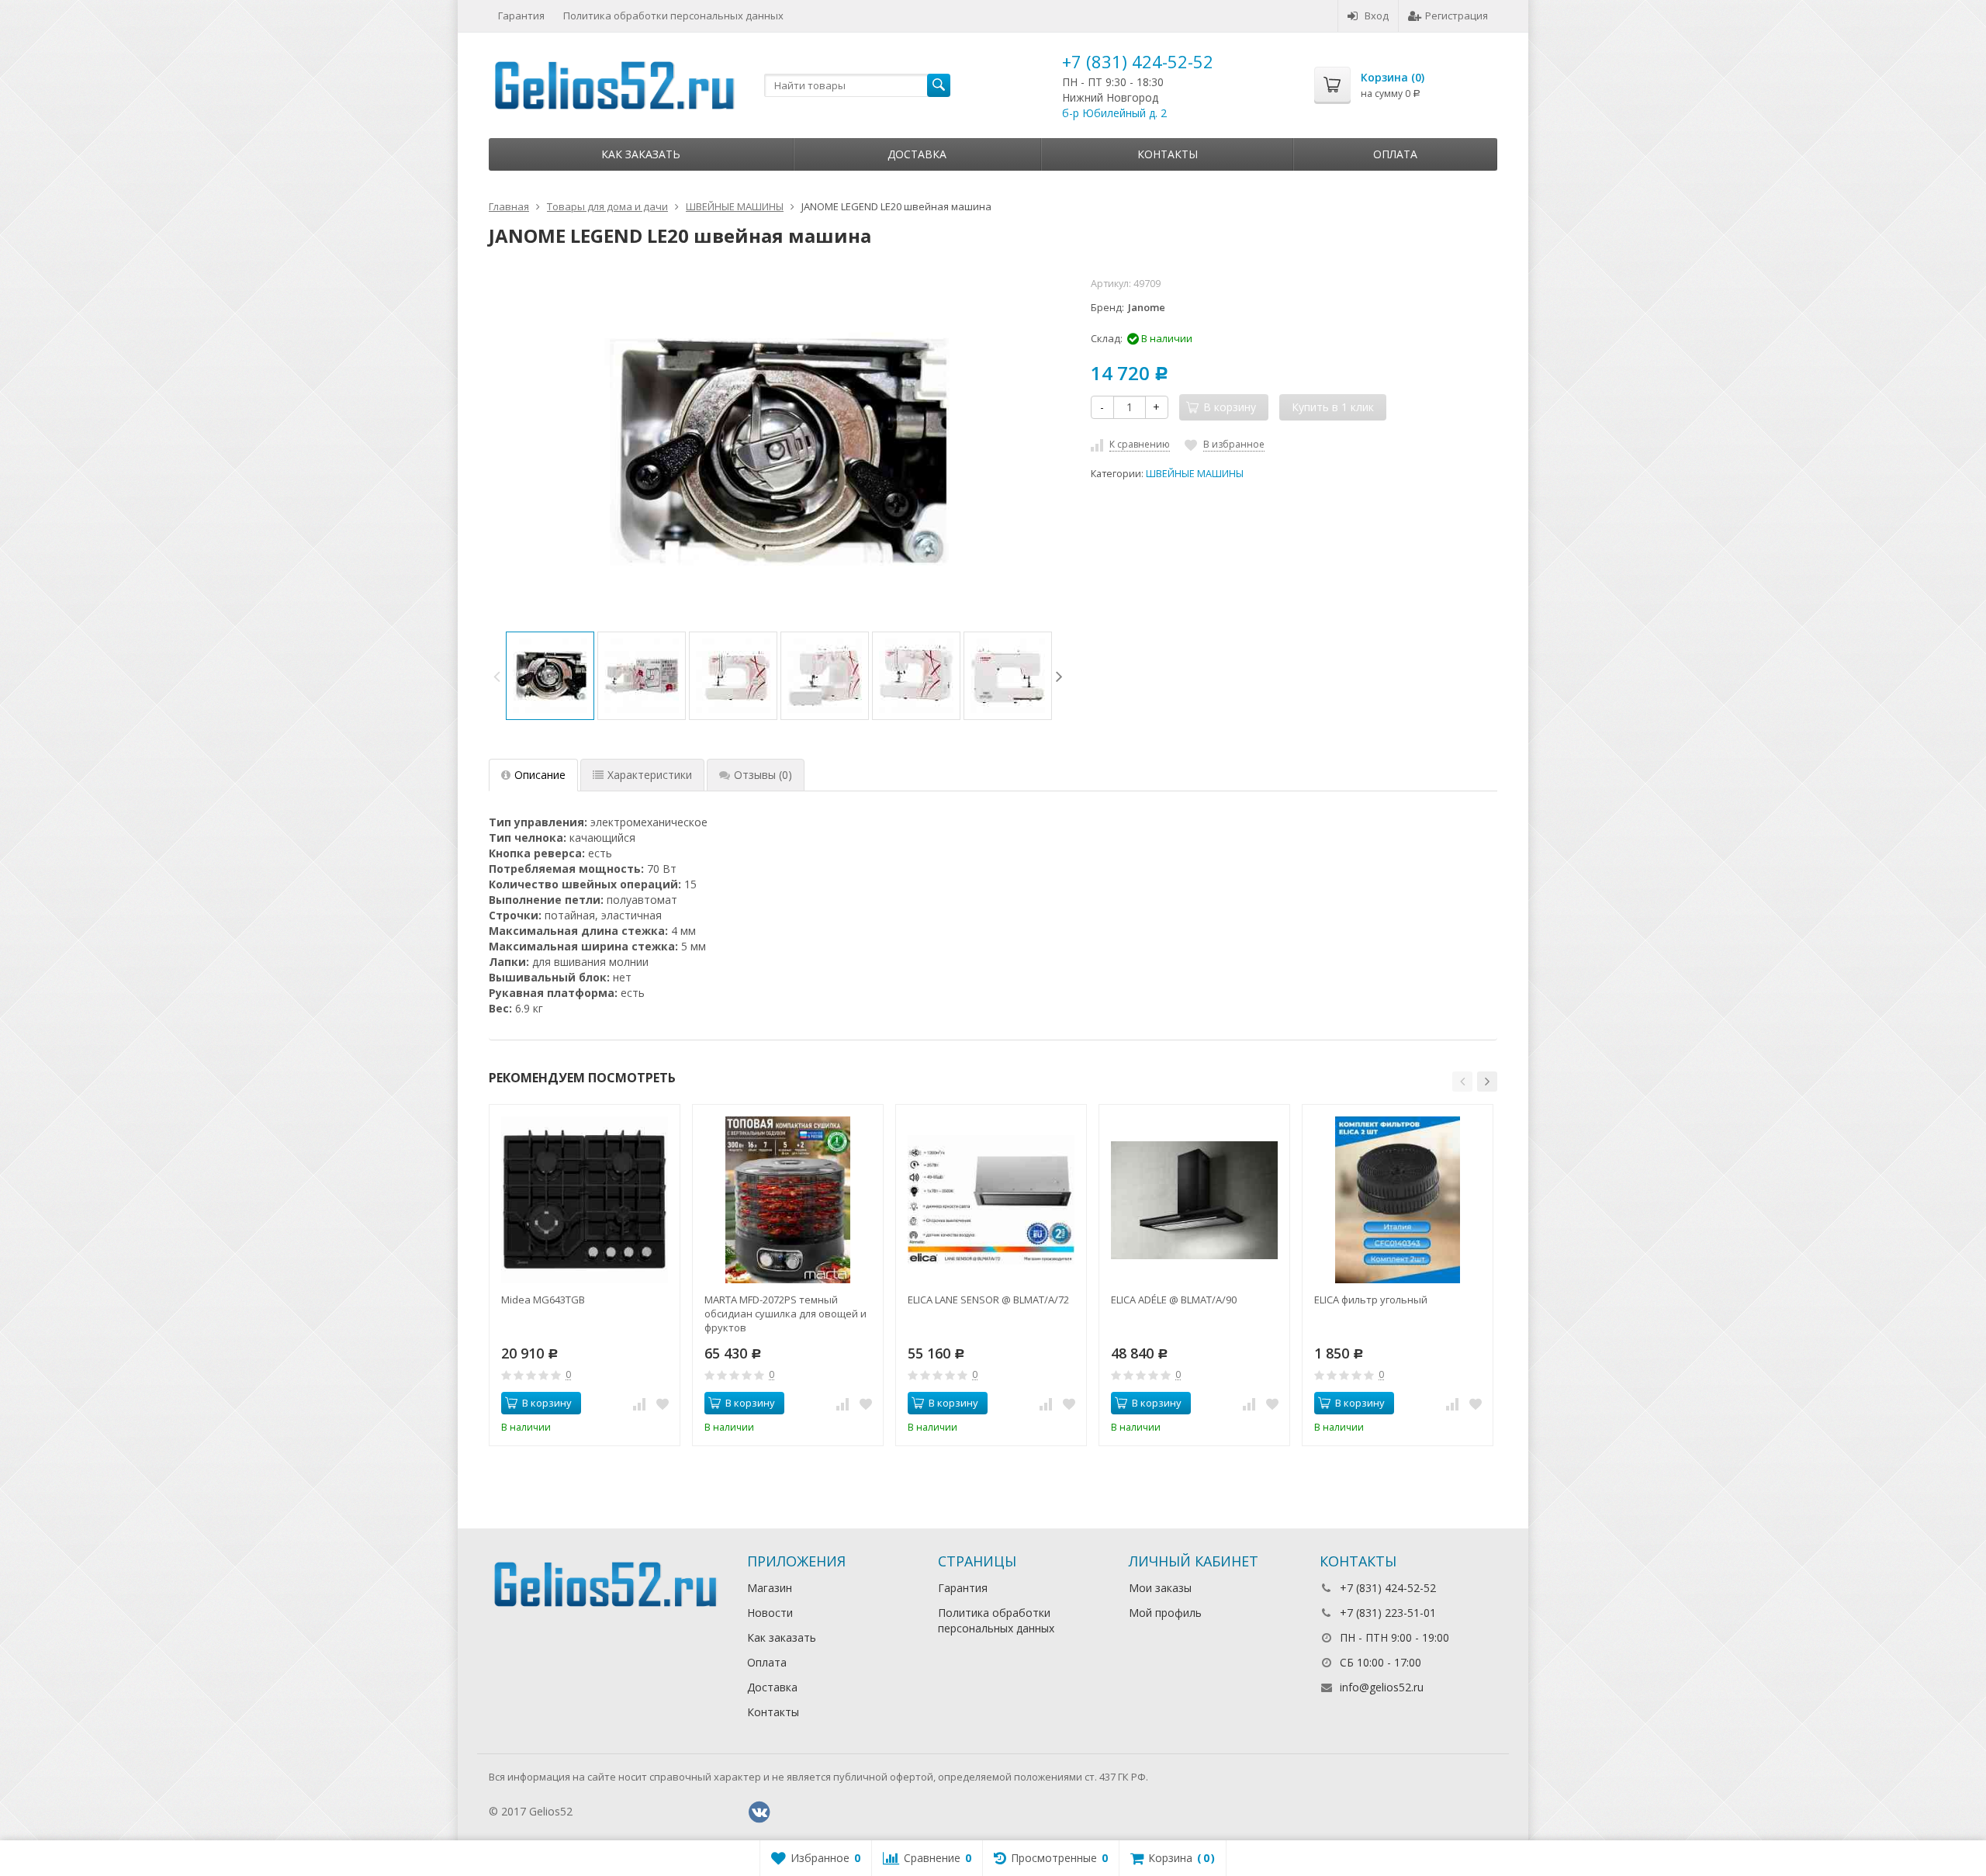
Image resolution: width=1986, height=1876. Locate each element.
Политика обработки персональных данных (673, 16)
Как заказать (641, 154)
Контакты (1168, 154)
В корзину (547, 1403)
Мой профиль (1165, 1613)
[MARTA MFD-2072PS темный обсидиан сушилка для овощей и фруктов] (788, 1200)
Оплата (1395, 154)
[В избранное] (663, 1404)
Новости (770, 1613)
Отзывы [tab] (763, 775)
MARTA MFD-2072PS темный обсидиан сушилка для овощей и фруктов (785, 1314)
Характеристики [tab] (650, 775)
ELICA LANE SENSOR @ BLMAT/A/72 (988, 1300)
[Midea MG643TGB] (585, 1200)
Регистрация (1457, 16)
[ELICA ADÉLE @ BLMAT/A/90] (1194, 1200)
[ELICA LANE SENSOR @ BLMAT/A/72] (991, 1200)
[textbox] (857, 85)
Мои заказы (1160, 1588)
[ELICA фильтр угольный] (1398, 1200)
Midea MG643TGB (543, 1300)
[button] (1462, 1082)
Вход (1377, 16)
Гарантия (521, 16)
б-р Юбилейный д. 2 (1114, 113)
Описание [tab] (540, 775)
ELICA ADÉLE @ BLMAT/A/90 (1174, 1300)
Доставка (917, 154)
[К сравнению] (639, 1404)
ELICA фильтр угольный (1371, 1300)
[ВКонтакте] (759, 1812)
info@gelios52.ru (1382, 1687)
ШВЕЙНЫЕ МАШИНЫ (1195, 474)
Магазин (770, 1588)
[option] (550, 676)
